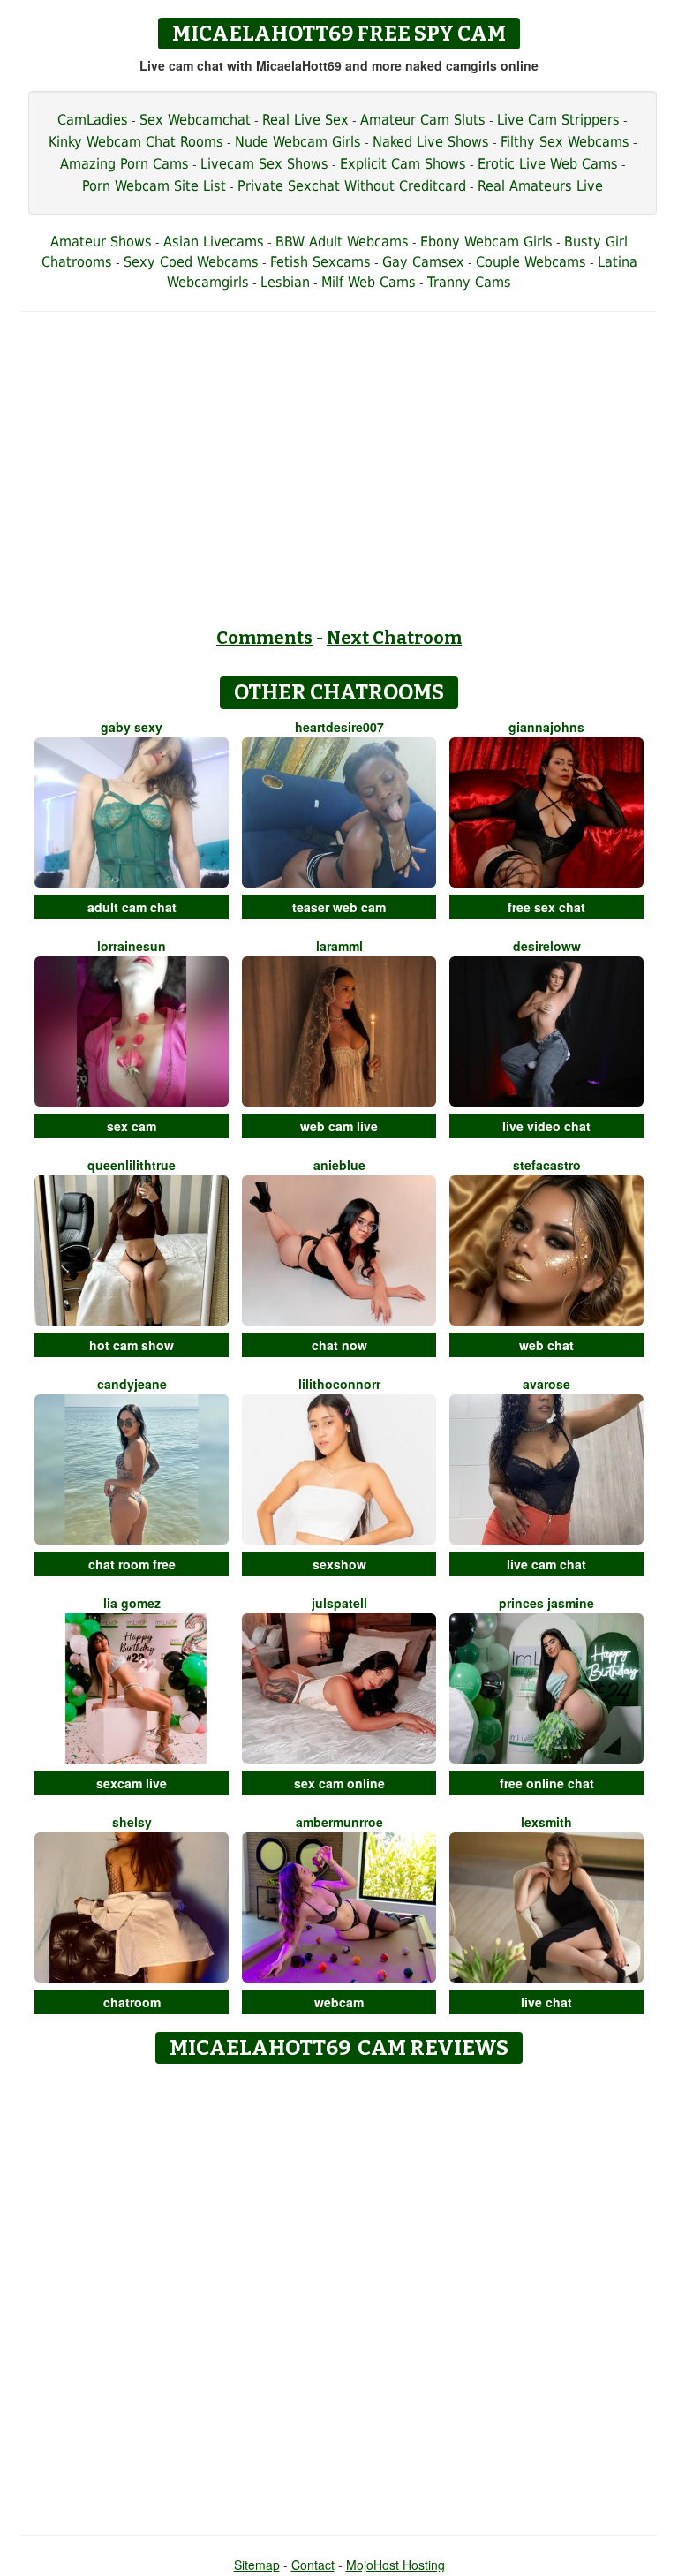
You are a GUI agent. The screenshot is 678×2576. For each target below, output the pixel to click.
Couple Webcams (531, 262)
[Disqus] (339, 2293)
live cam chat (546, 1564)
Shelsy (132, 1822)
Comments (264, 638)
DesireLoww (547, 946)
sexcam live (132, 1783)
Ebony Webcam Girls (486, 242)
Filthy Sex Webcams (565, 142)
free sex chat (546, 907)
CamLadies (93, 120)
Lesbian (285, 282)
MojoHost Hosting (395, 2565)
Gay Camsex (423, 262)
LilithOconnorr (339, 1384)
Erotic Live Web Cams (548, 164)
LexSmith (546, 1822)
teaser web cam (339, 907)
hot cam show (132, 1345)
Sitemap (257, 2565)
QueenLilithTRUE (132, 1165)
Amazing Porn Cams (124, 164)
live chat (546, 2002)
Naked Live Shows (431, 142)
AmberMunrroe (339, 1822)
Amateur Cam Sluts (423, 120)
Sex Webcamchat (195, 120)
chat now (339, 1345)
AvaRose (546, 1384)
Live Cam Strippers (558, 120)
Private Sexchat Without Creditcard (352, 186)
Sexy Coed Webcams (191, 262)
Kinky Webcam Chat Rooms (136, 142)
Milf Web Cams (369, 282)
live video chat (546, 1126)
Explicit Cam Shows (403, 164)
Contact (313, 2565)
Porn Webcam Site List (154, 186)
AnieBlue (339, 1165)
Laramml (339, 946)
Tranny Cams (469, 282)
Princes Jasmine (546, 1603)
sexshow (339, 1564)
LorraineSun (132, 946)
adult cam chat (132, 907)
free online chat (547, 1783)
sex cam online (339, 1783)
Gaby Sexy (132, 727)
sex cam (132, 1126)
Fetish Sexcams (320, 262)
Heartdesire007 (339, 727)
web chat (546, 1345)
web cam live (339, 1126)
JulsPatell (339, 1603)
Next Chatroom (394, 638)
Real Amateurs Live (540, 186)
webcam (339, 2002)
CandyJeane (132, 1384)
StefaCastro (547, 1165)
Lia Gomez (132, 1603)
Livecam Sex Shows (264, 164)
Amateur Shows (101, 242)
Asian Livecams (214, 242)
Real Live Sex (305, 120)
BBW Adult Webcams (342, 242)
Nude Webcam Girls (298, 142)
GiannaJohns (546, 727)
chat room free (132, 1564)
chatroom (132, 2002)
